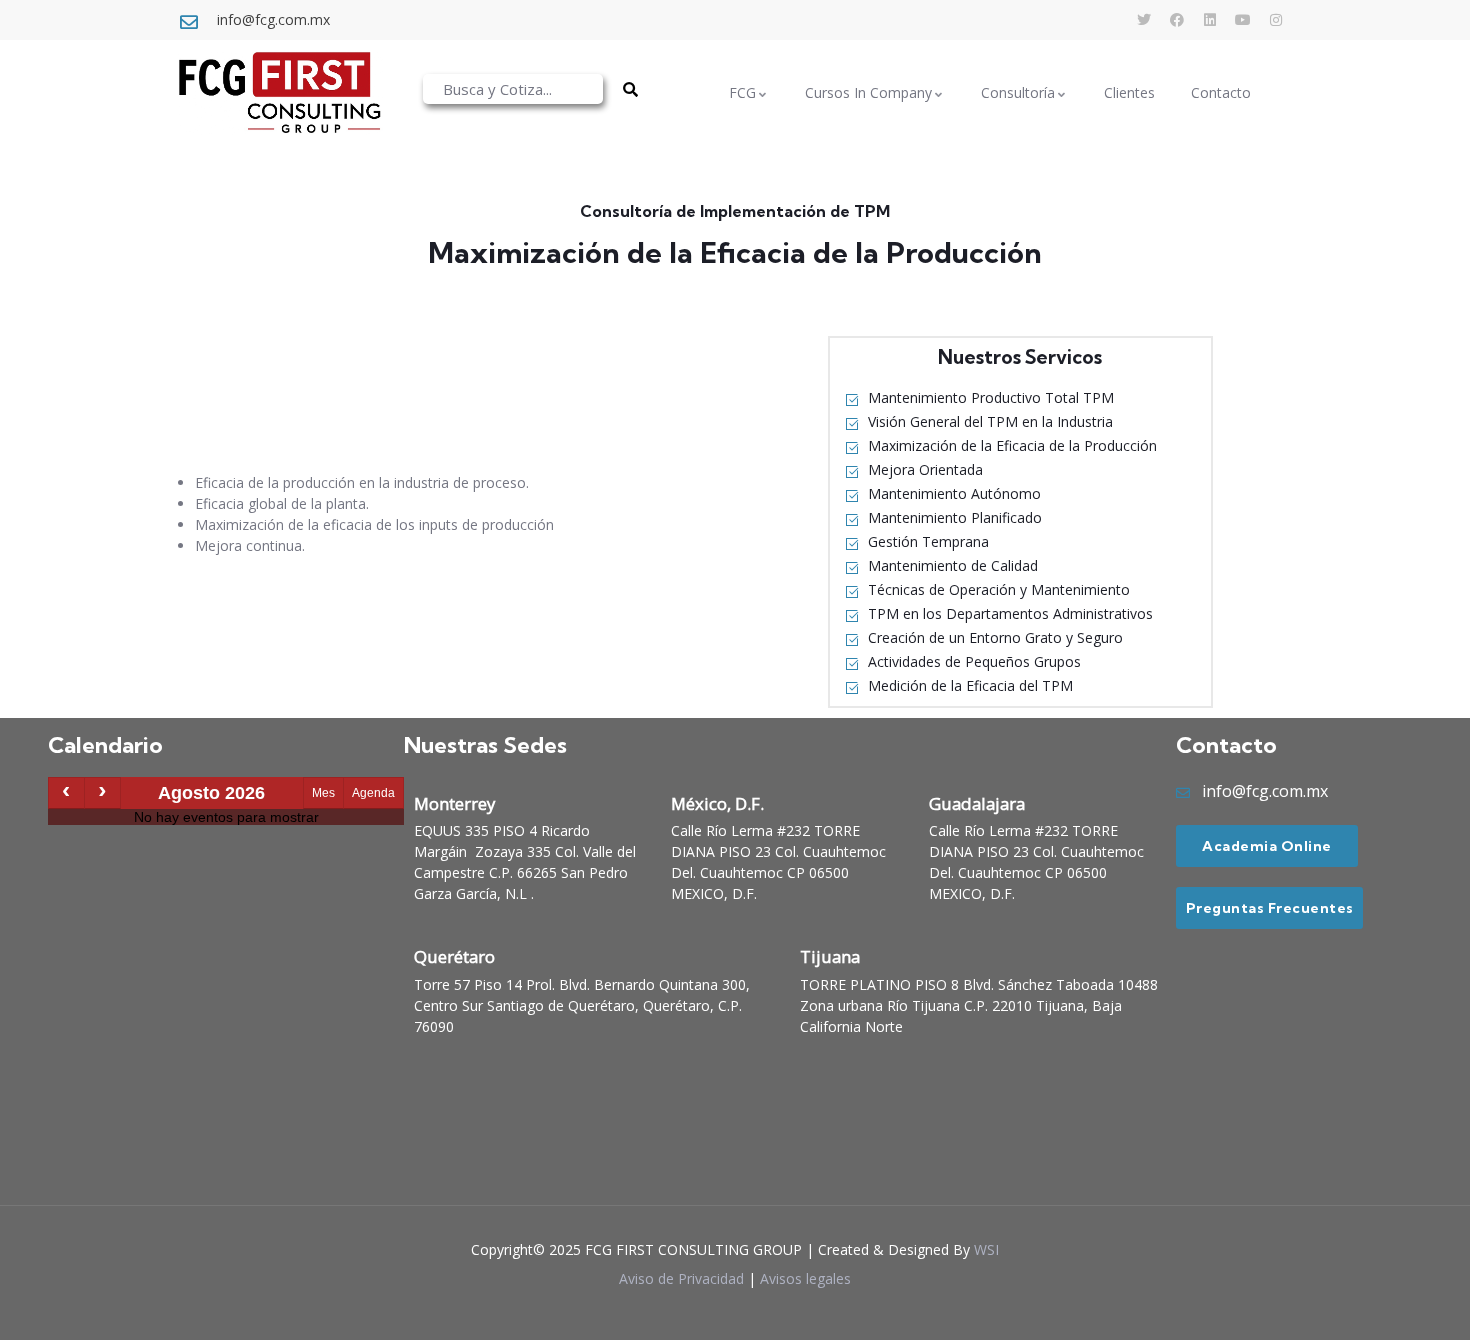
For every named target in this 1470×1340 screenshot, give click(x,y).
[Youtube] (1243, 20)
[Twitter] (1144, 20)
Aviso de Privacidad (681, 1278)
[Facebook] (1177, 20)
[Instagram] (1276, 20)
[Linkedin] (1210, 20)
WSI (986, 1249)
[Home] (279, 92)
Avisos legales (805, 1278)
